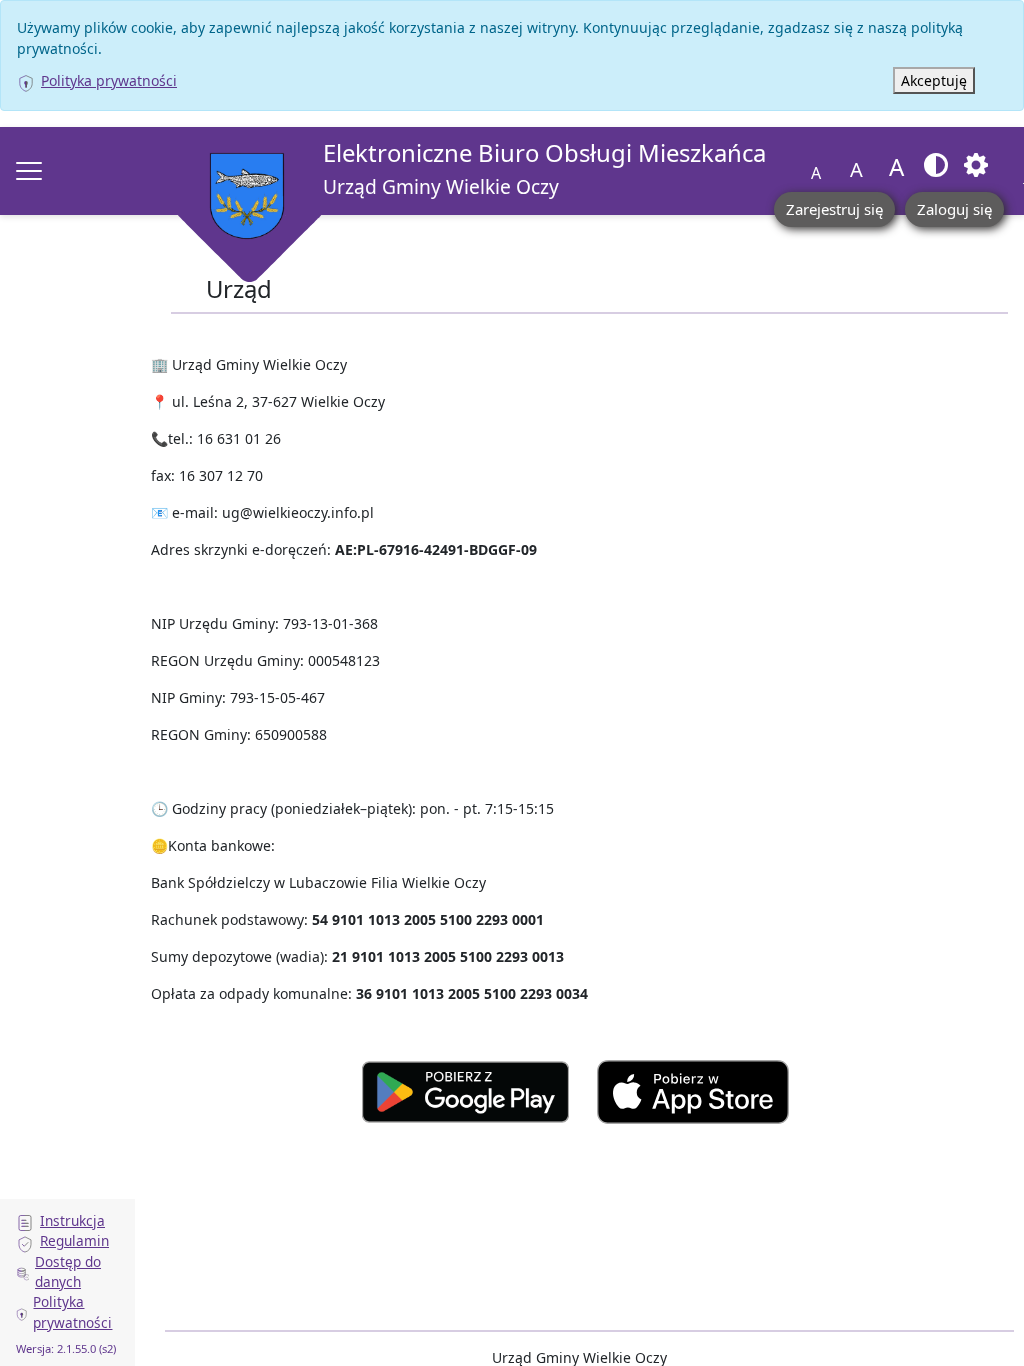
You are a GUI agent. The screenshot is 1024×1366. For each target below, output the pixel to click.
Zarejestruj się (834, 209)
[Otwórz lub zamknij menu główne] (29, 171)
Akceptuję (934, 80)
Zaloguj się (954, 209)
